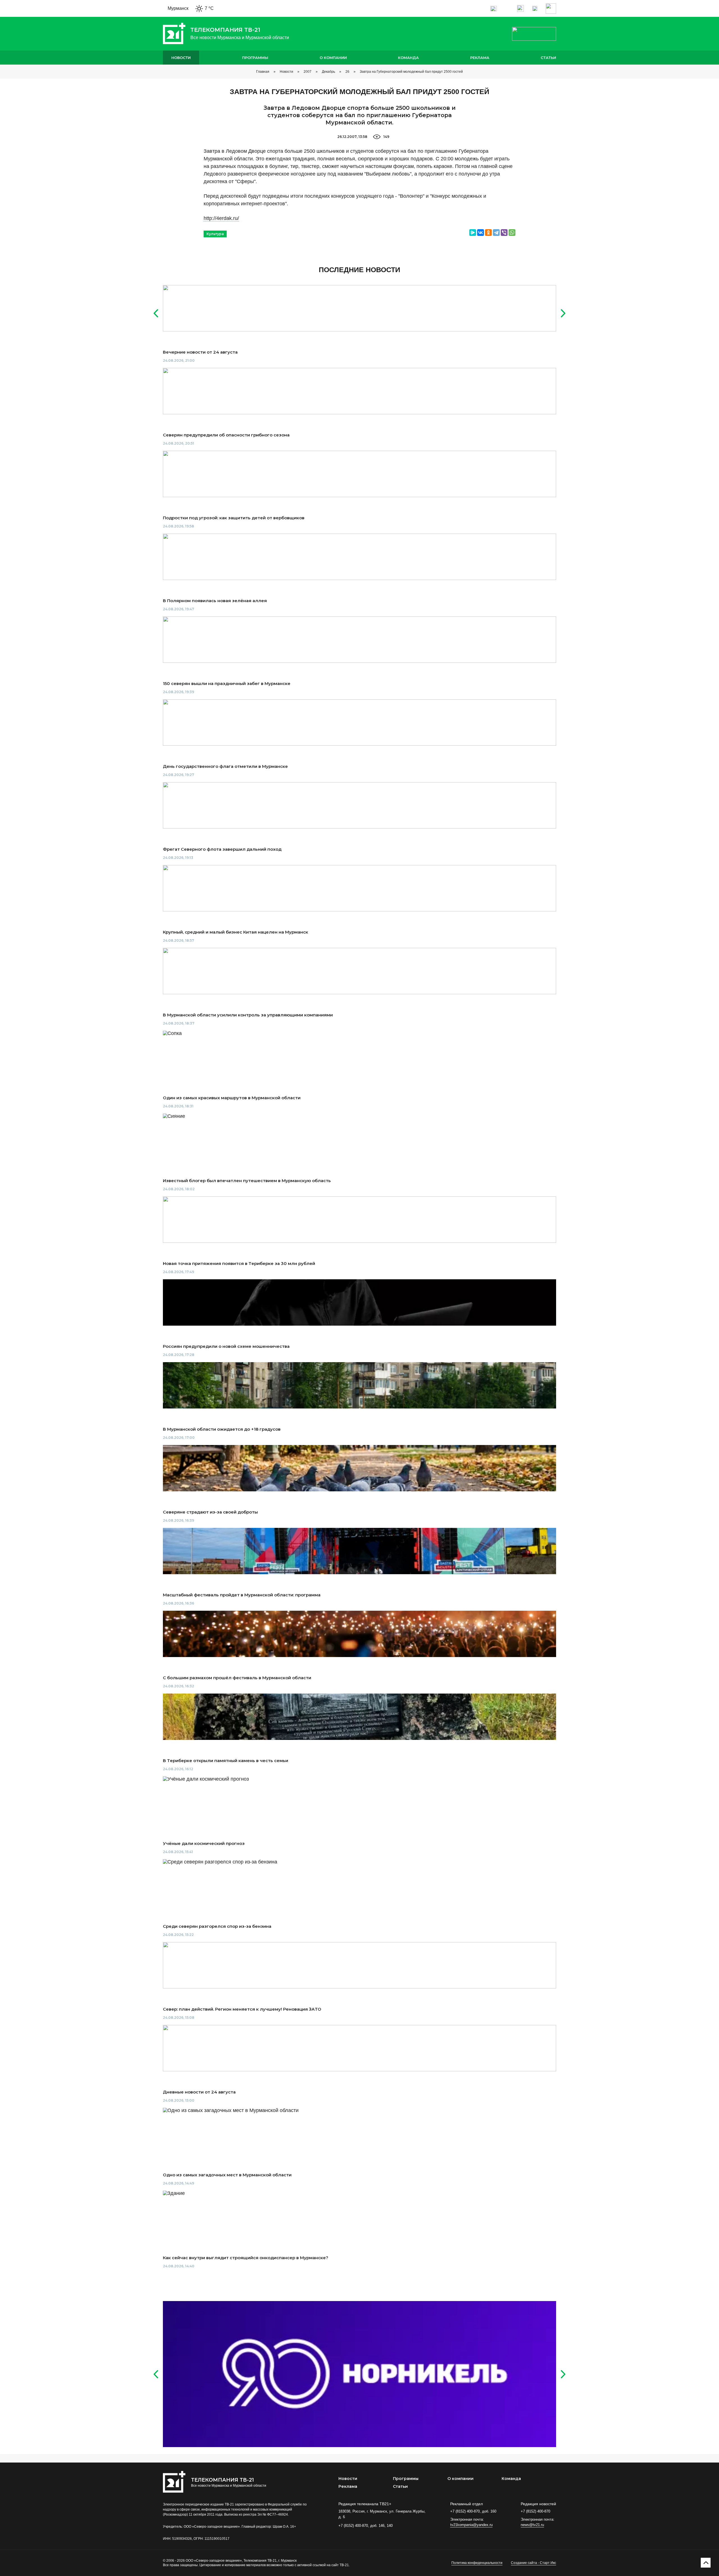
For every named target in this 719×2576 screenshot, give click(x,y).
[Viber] (504, 233)
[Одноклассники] (488, 233)
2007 (308, 72)
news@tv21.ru (532, 2525)
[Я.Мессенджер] (473, 233)
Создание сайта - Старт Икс (533, 2563)
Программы (255, 58)
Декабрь (328, 72)
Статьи (548, 58)
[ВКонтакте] (481, 233)
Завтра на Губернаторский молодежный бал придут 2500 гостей (411, 72)
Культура (215, 234)
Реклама (480, 58)
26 (347, 72)
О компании (333, 58)
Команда (408, 58)
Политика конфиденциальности (477, 2563)
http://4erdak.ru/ (221, 218)
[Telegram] (496, 233)
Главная (263, 72)
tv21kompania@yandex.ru (471, 2525)
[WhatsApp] (512, 233)
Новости (181, 58)
